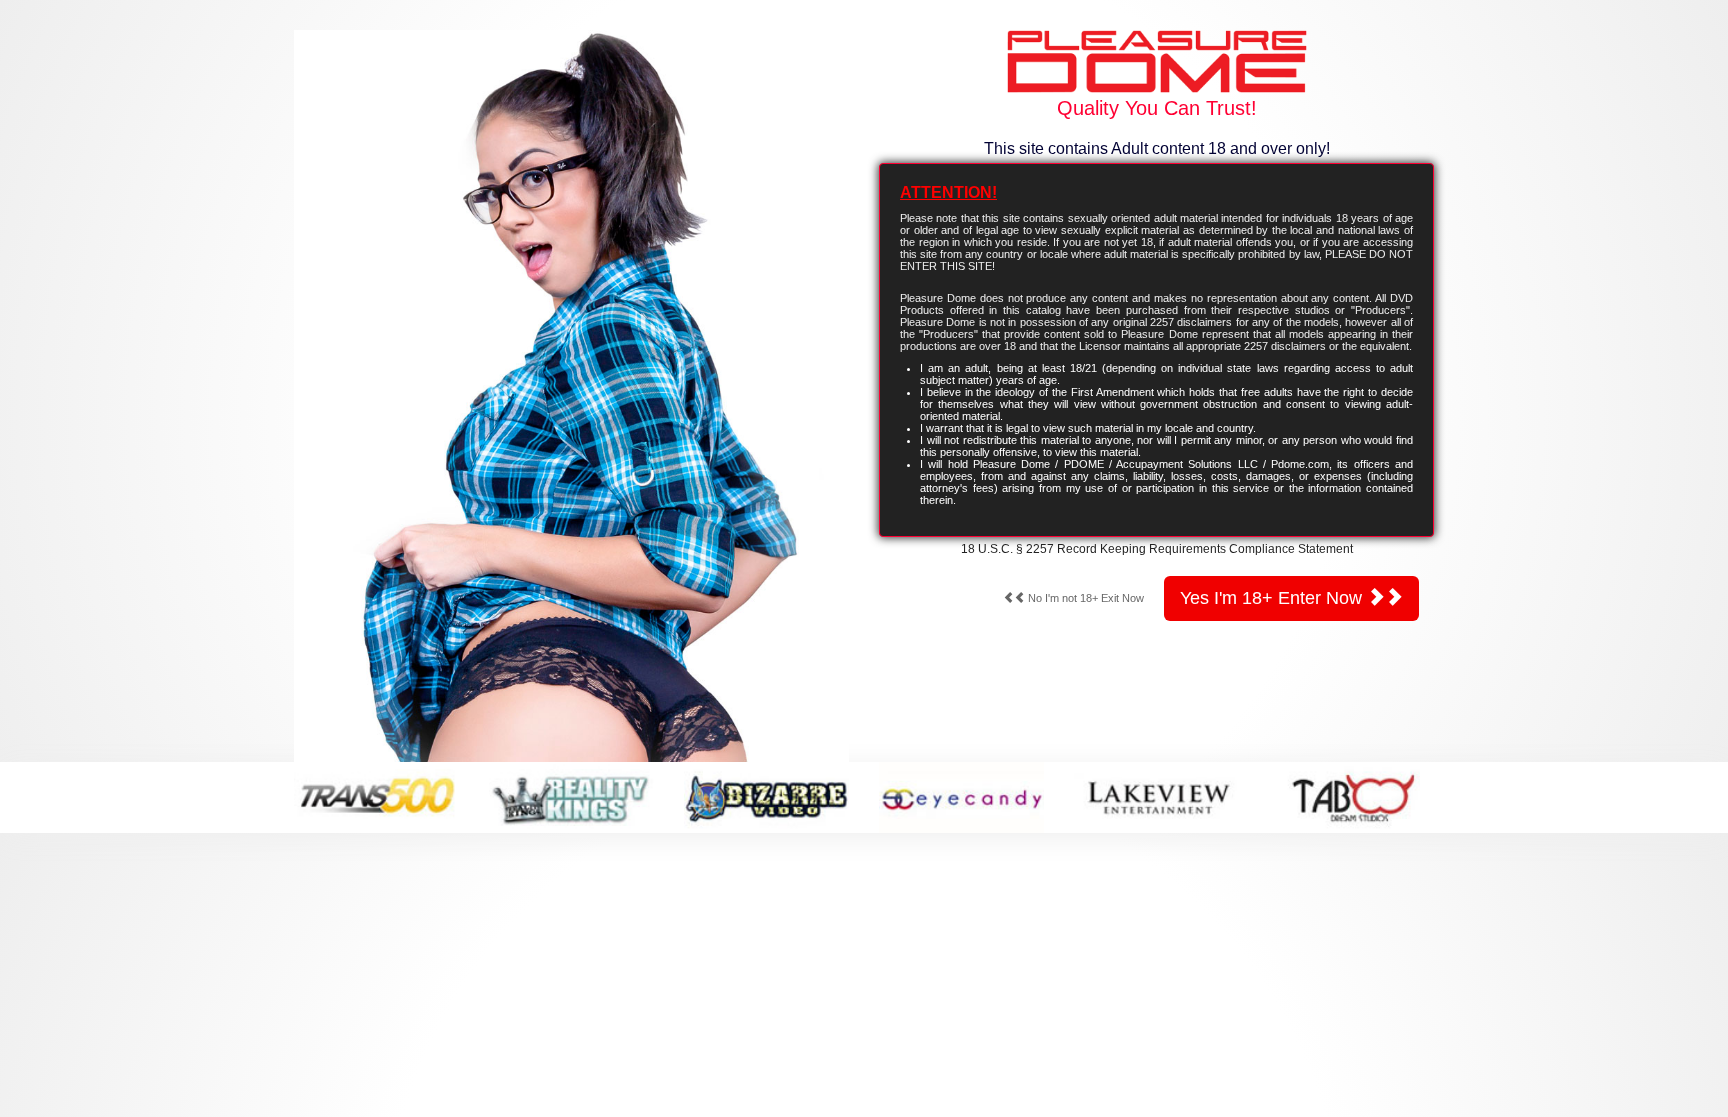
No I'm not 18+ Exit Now (1084, 598)
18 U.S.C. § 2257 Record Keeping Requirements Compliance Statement (1157, 549)
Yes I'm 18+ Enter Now (1273, 598)
